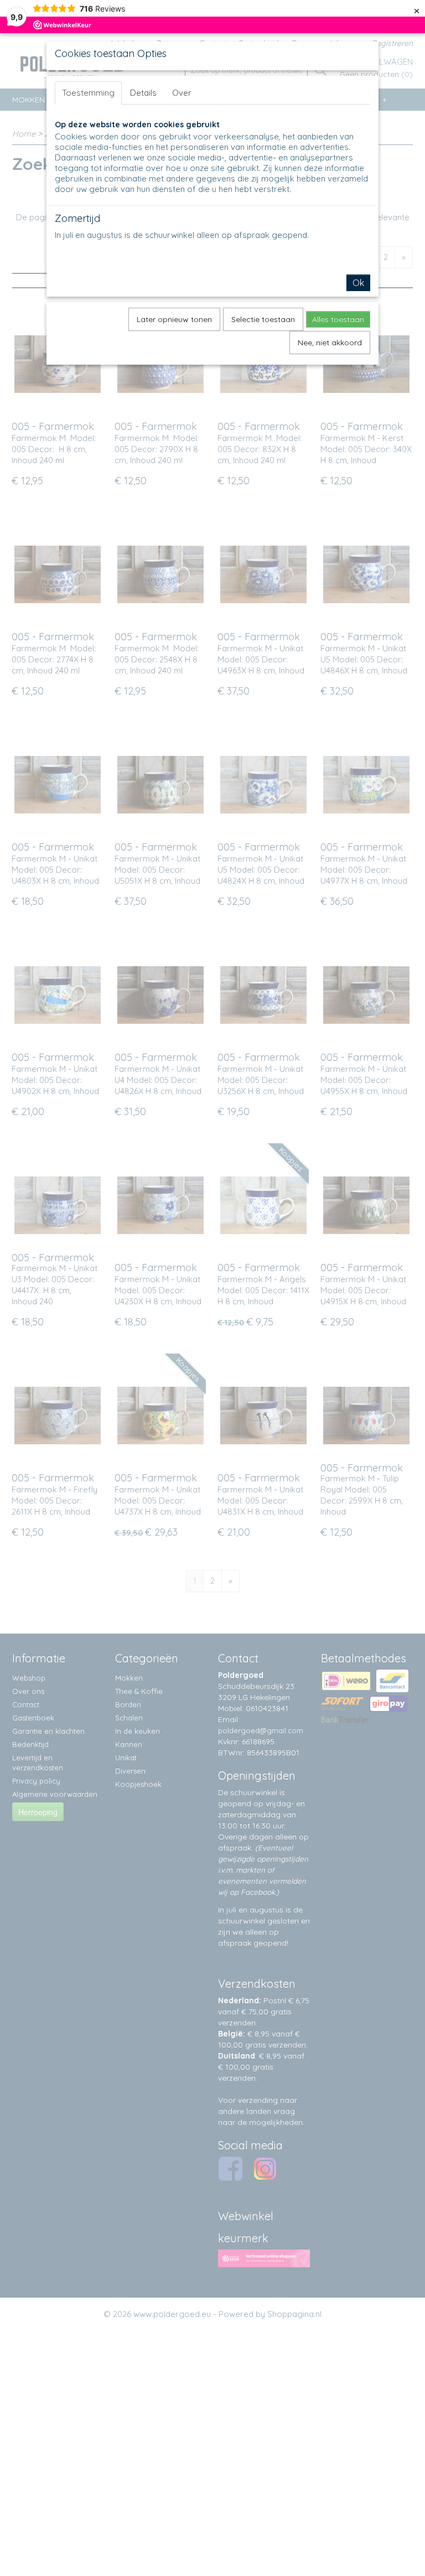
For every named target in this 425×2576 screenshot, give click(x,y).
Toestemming (88, 93)
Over (182, 93)
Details (143, 93)
